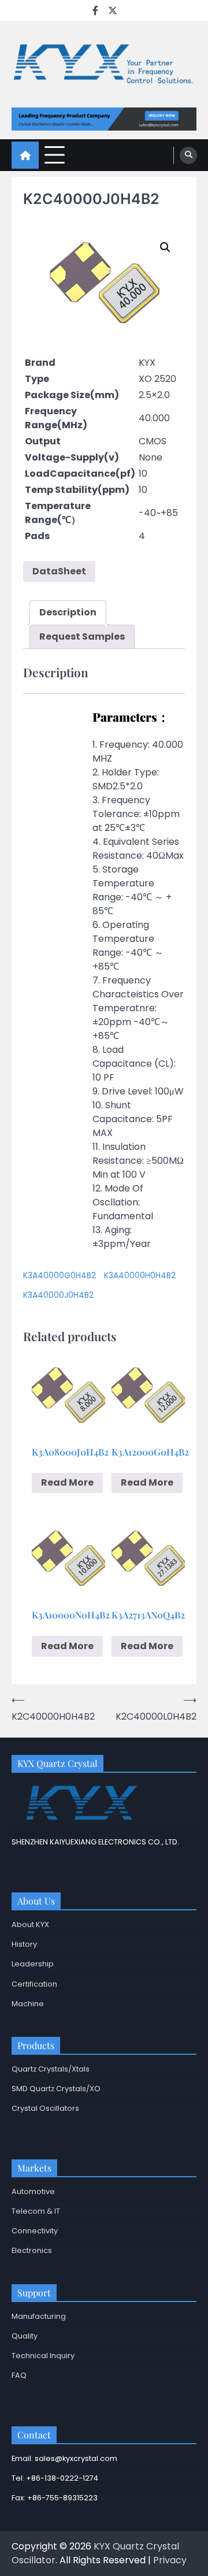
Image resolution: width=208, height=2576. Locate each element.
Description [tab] (68, 612)
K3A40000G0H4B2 (60, 1275)
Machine (28, 2004)
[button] (165, 247)
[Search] (188, 155)
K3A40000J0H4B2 (58, 1295)
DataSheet (59, 571)
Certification (34, 1984)
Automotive (33, 2191)
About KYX (30, 1924)
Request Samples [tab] (82, 636)
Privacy (170, 2560)
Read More (67, 1482)
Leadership (33, 1964)
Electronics (32, 2250)
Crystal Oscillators (45, 2108)
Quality (25, 2336)
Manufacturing (39, 2316)
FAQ (19, 2375)
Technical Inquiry (43, 2356)
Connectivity (35, 2231)
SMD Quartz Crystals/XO (56, 2089)
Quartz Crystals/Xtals (51, 2069)
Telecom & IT (36, 2211)
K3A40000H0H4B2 (140, 1275)
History (24, 1944)
